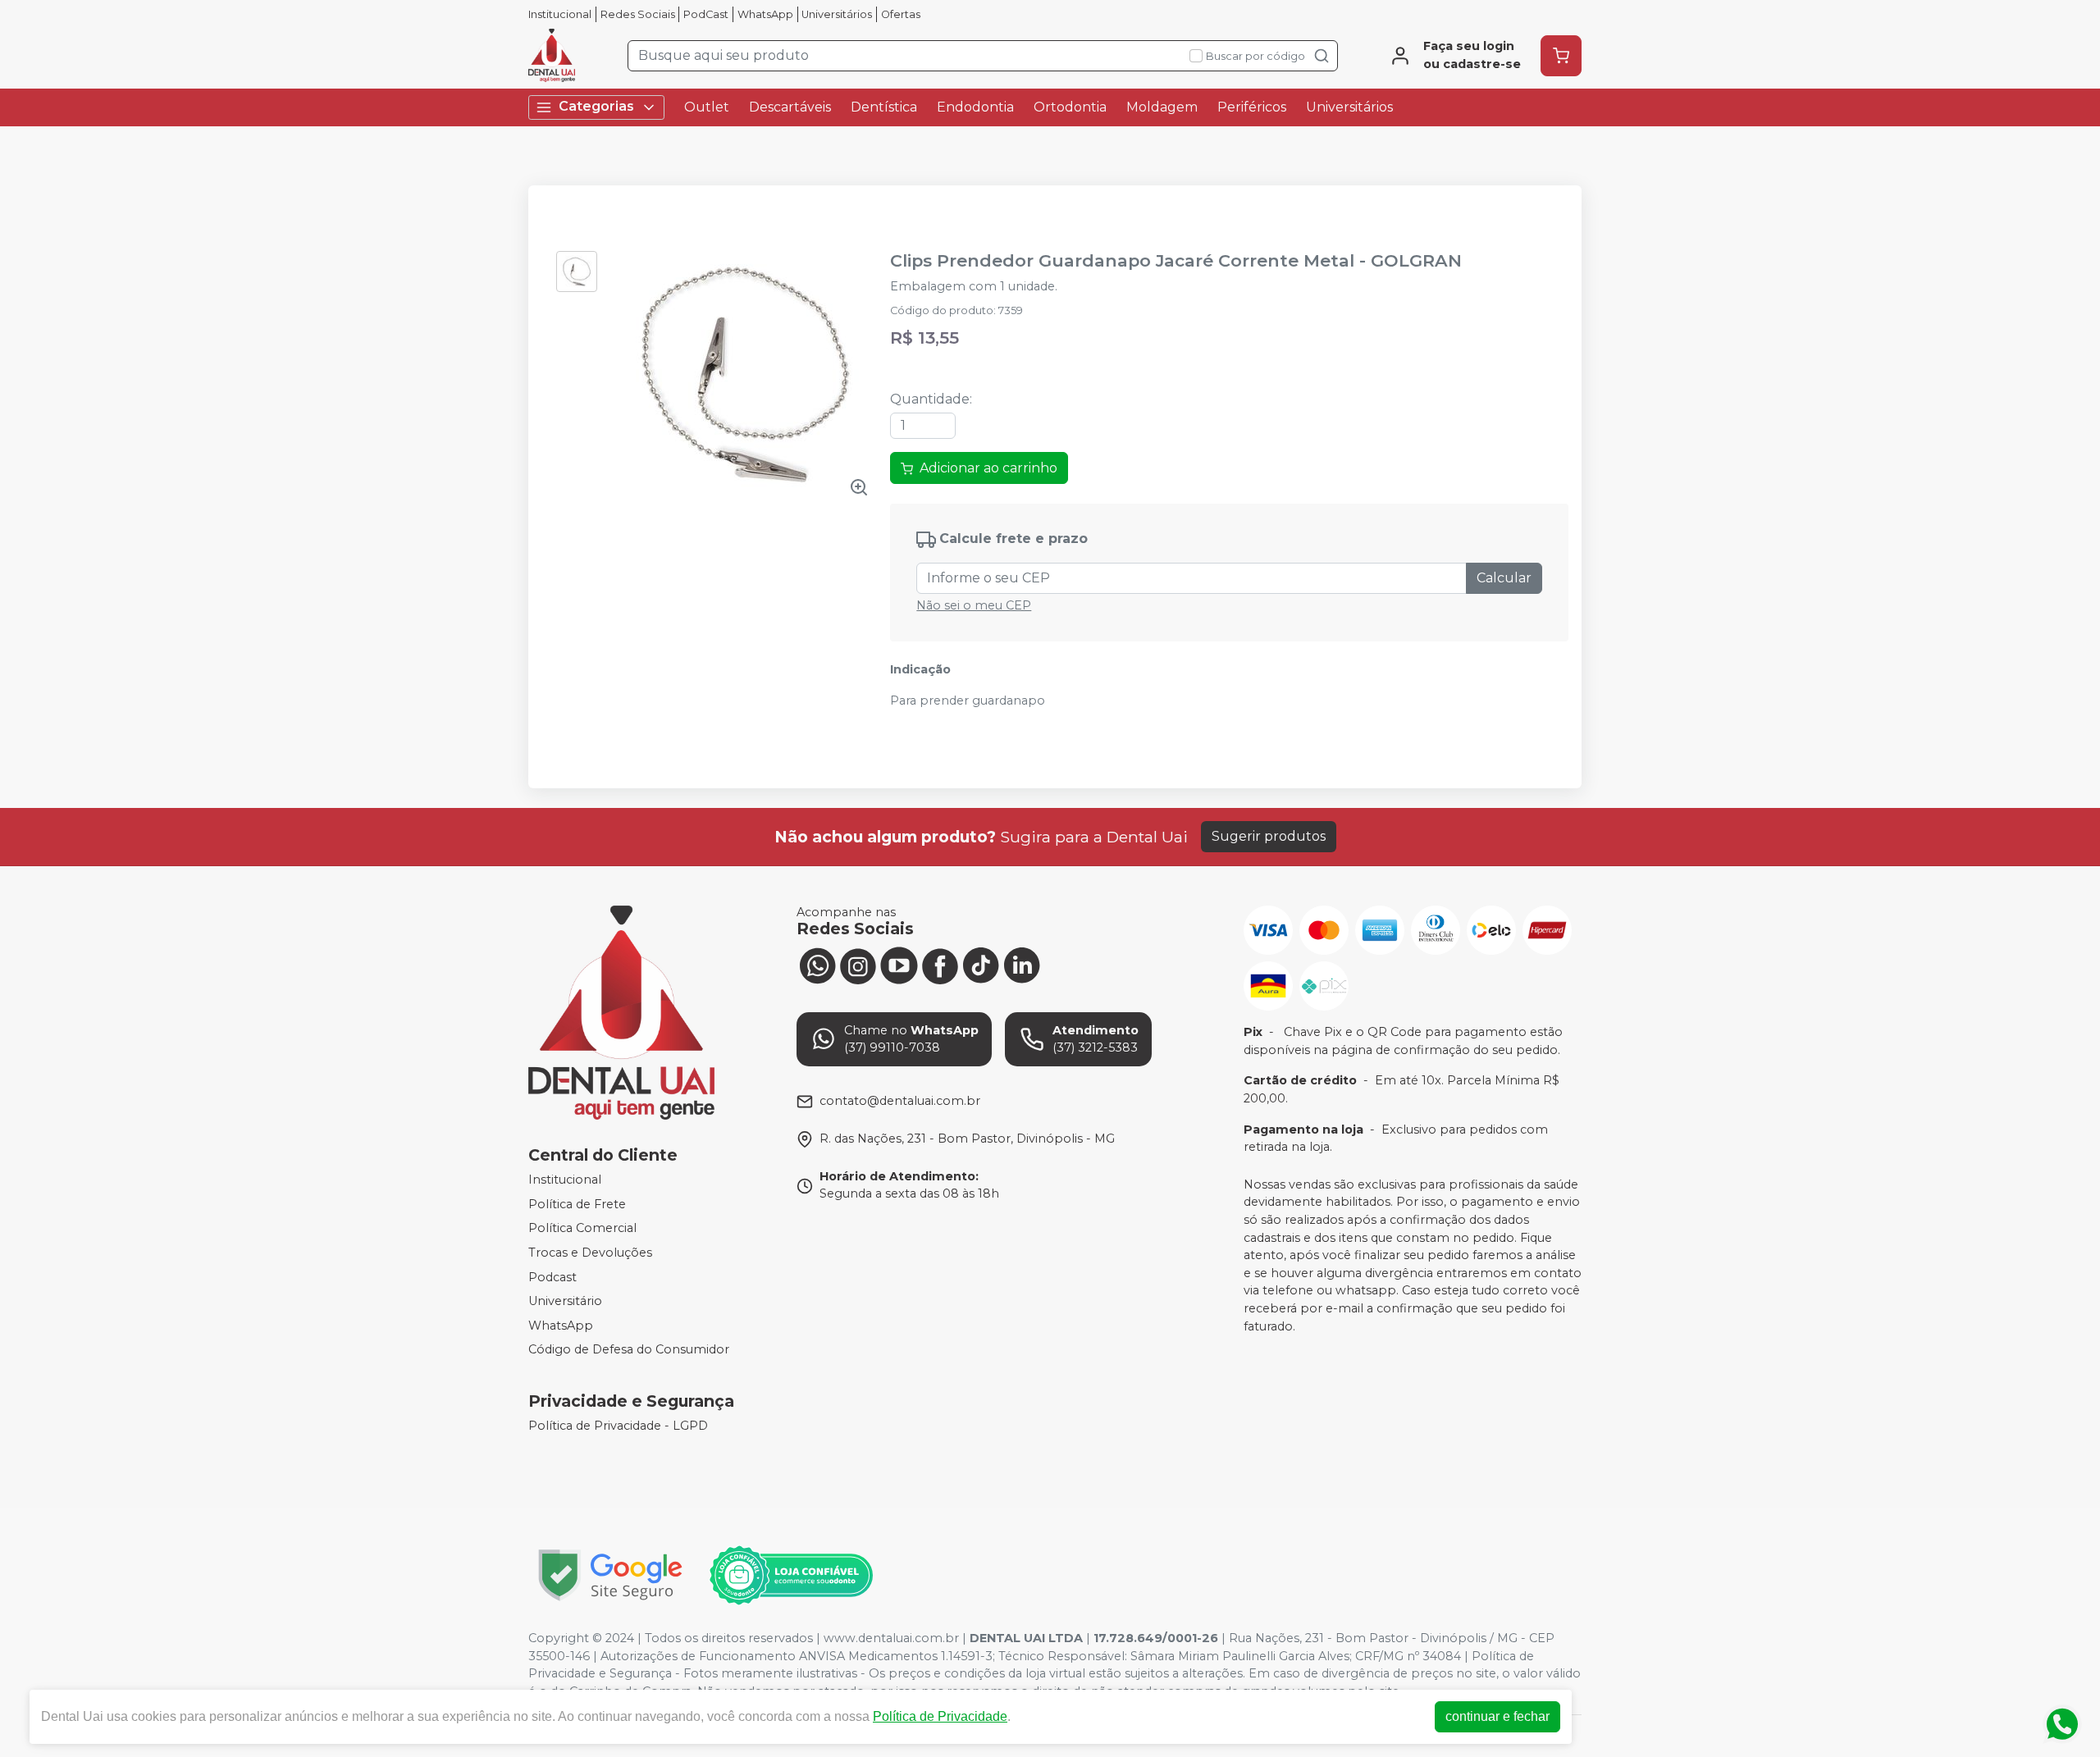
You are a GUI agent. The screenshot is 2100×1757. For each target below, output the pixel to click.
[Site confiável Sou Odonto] (791, 1576)
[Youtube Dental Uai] (899, 965)
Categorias (596, 106)
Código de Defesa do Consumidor (629, 1350)
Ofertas (901, 14)
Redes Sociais (638, 14)
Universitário (565, 1301)
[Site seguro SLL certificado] (610, 1575)
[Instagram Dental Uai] (858, 965)
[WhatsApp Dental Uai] (817, 965)
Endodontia (975, 107)
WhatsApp (765, 14)
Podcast (552, 1277)
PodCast (706, 14)
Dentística (884, 107)
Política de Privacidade (940, 1716)
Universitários (837, 14)
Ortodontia (1070, 107)
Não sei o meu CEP (974, 605)
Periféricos (1252, 107)
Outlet (707, 107)
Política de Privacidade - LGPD (618, 1426)
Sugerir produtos (1269, 836)
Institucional (560, 14)
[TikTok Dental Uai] (981, 965)
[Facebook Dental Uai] (940, 965)
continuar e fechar (1497, 1716)
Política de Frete (577, 1204)
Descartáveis (790, 107)
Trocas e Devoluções (590, 1253)
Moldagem (1162, 107)
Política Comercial (582, 1229)
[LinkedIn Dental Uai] (1022, 965)
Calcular (1504, 578)
